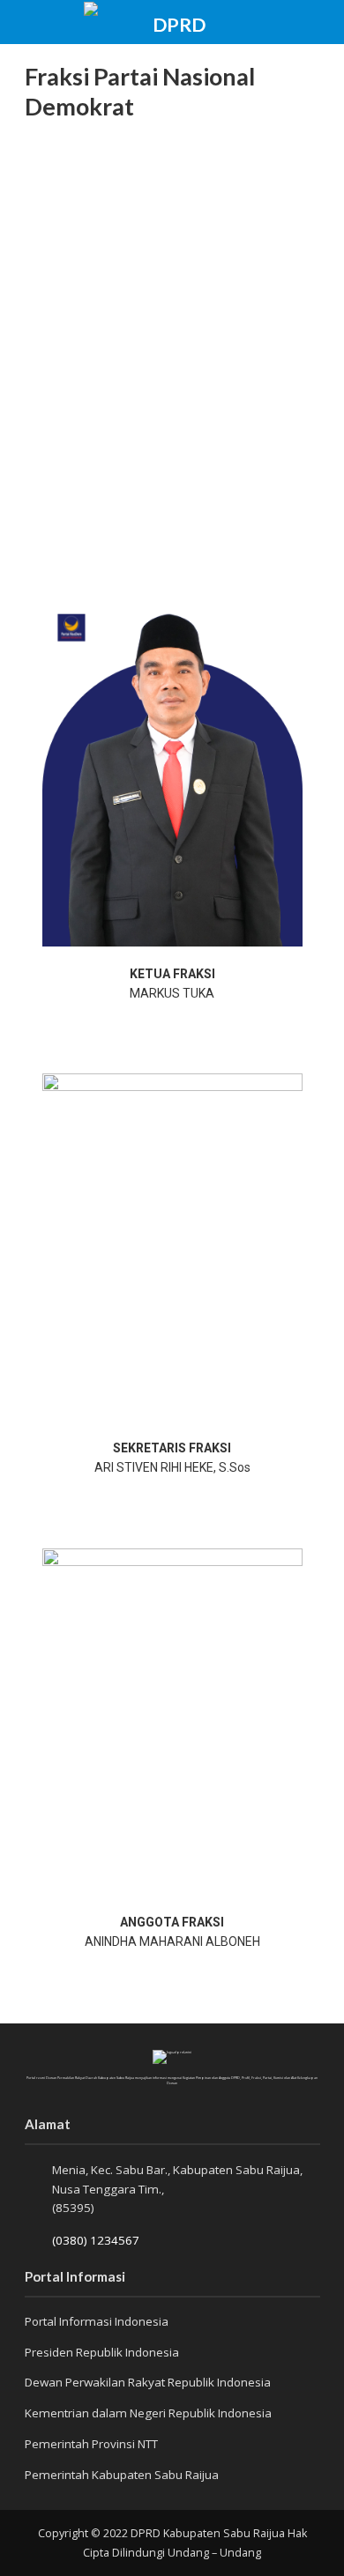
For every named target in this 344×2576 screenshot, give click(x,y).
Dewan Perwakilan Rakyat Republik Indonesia (148, 2382)
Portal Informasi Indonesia (97, 2321)
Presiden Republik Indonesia (102, 2352)
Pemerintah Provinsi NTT (91, 2444)
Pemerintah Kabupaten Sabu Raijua (122, 2475)
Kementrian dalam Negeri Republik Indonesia (148, 2413)
